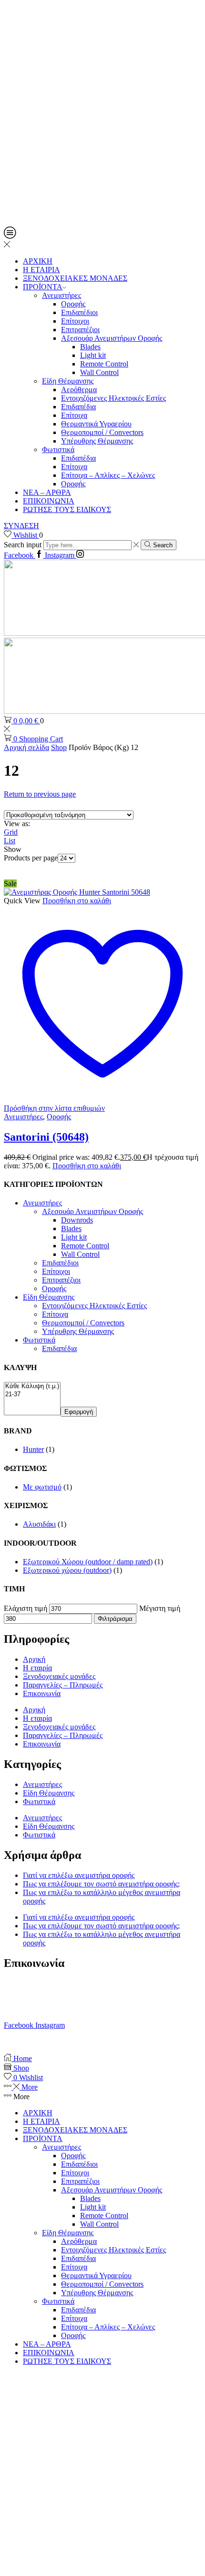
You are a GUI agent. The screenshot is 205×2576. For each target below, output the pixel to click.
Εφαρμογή (79, 1412)
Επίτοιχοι (75, 321)
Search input (23, 545)
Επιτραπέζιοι (80, 330)
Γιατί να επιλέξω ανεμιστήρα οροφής (79, 1875)
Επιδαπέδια (78, 407)
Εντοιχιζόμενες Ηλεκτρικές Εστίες (113, 398)
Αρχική (34, 1659)
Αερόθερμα (79, 390)
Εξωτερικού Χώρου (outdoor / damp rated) (88, 1562)
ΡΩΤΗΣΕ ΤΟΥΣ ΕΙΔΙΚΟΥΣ (67, 509)
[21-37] (32, 1395)
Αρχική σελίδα (26, 747)
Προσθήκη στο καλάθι (77, 901)
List (10, 841)
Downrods (77, 1220)
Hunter (33, 1449)
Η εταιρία (37, 1668)
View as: (17, 824)
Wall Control (99, 372)
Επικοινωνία (42, 1693)
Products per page (31, 858)
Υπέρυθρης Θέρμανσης (97, 441)
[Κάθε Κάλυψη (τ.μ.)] (32, 1387)
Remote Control (104, 364)
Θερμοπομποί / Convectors (102, 432)
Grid (11, 832)
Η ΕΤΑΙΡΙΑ (41, 270)
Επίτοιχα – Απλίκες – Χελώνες (108, 475)
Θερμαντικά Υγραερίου (96, 424)
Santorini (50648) (46, 1137)
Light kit (93, 355)
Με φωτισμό (42, 1487)
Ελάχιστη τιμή (26, 1608)
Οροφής (73, 304)
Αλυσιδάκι (39, 1524)
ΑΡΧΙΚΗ (38, 261)
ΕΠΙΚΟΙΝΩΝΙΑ (49, 501)
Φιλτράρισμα (115, 1619)
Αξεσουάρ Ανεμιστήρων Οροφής (112, 338)
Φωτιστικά (58, 449)
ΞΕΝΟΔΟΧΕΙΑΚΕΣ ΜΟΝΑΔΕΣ (75, 278)
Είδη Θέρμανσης (68, 381)
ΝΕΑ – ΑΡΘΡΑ (47, 492)
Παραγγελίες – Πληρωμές (63, 1685)
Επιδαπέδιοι (79, 312)
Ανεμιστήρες (61, 295)
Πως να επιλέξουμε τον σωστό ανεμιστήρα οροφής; (101, 1884)
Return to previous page (40, 794)
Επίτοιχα (74, 415)
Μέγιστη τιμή (160, 1608)
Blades (90, 347)
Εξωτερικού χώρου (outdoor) (67, 1570)
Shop (59, 747)
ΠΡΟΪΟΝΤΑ (43, 287)
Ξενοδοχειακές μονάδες (59, 1676)
